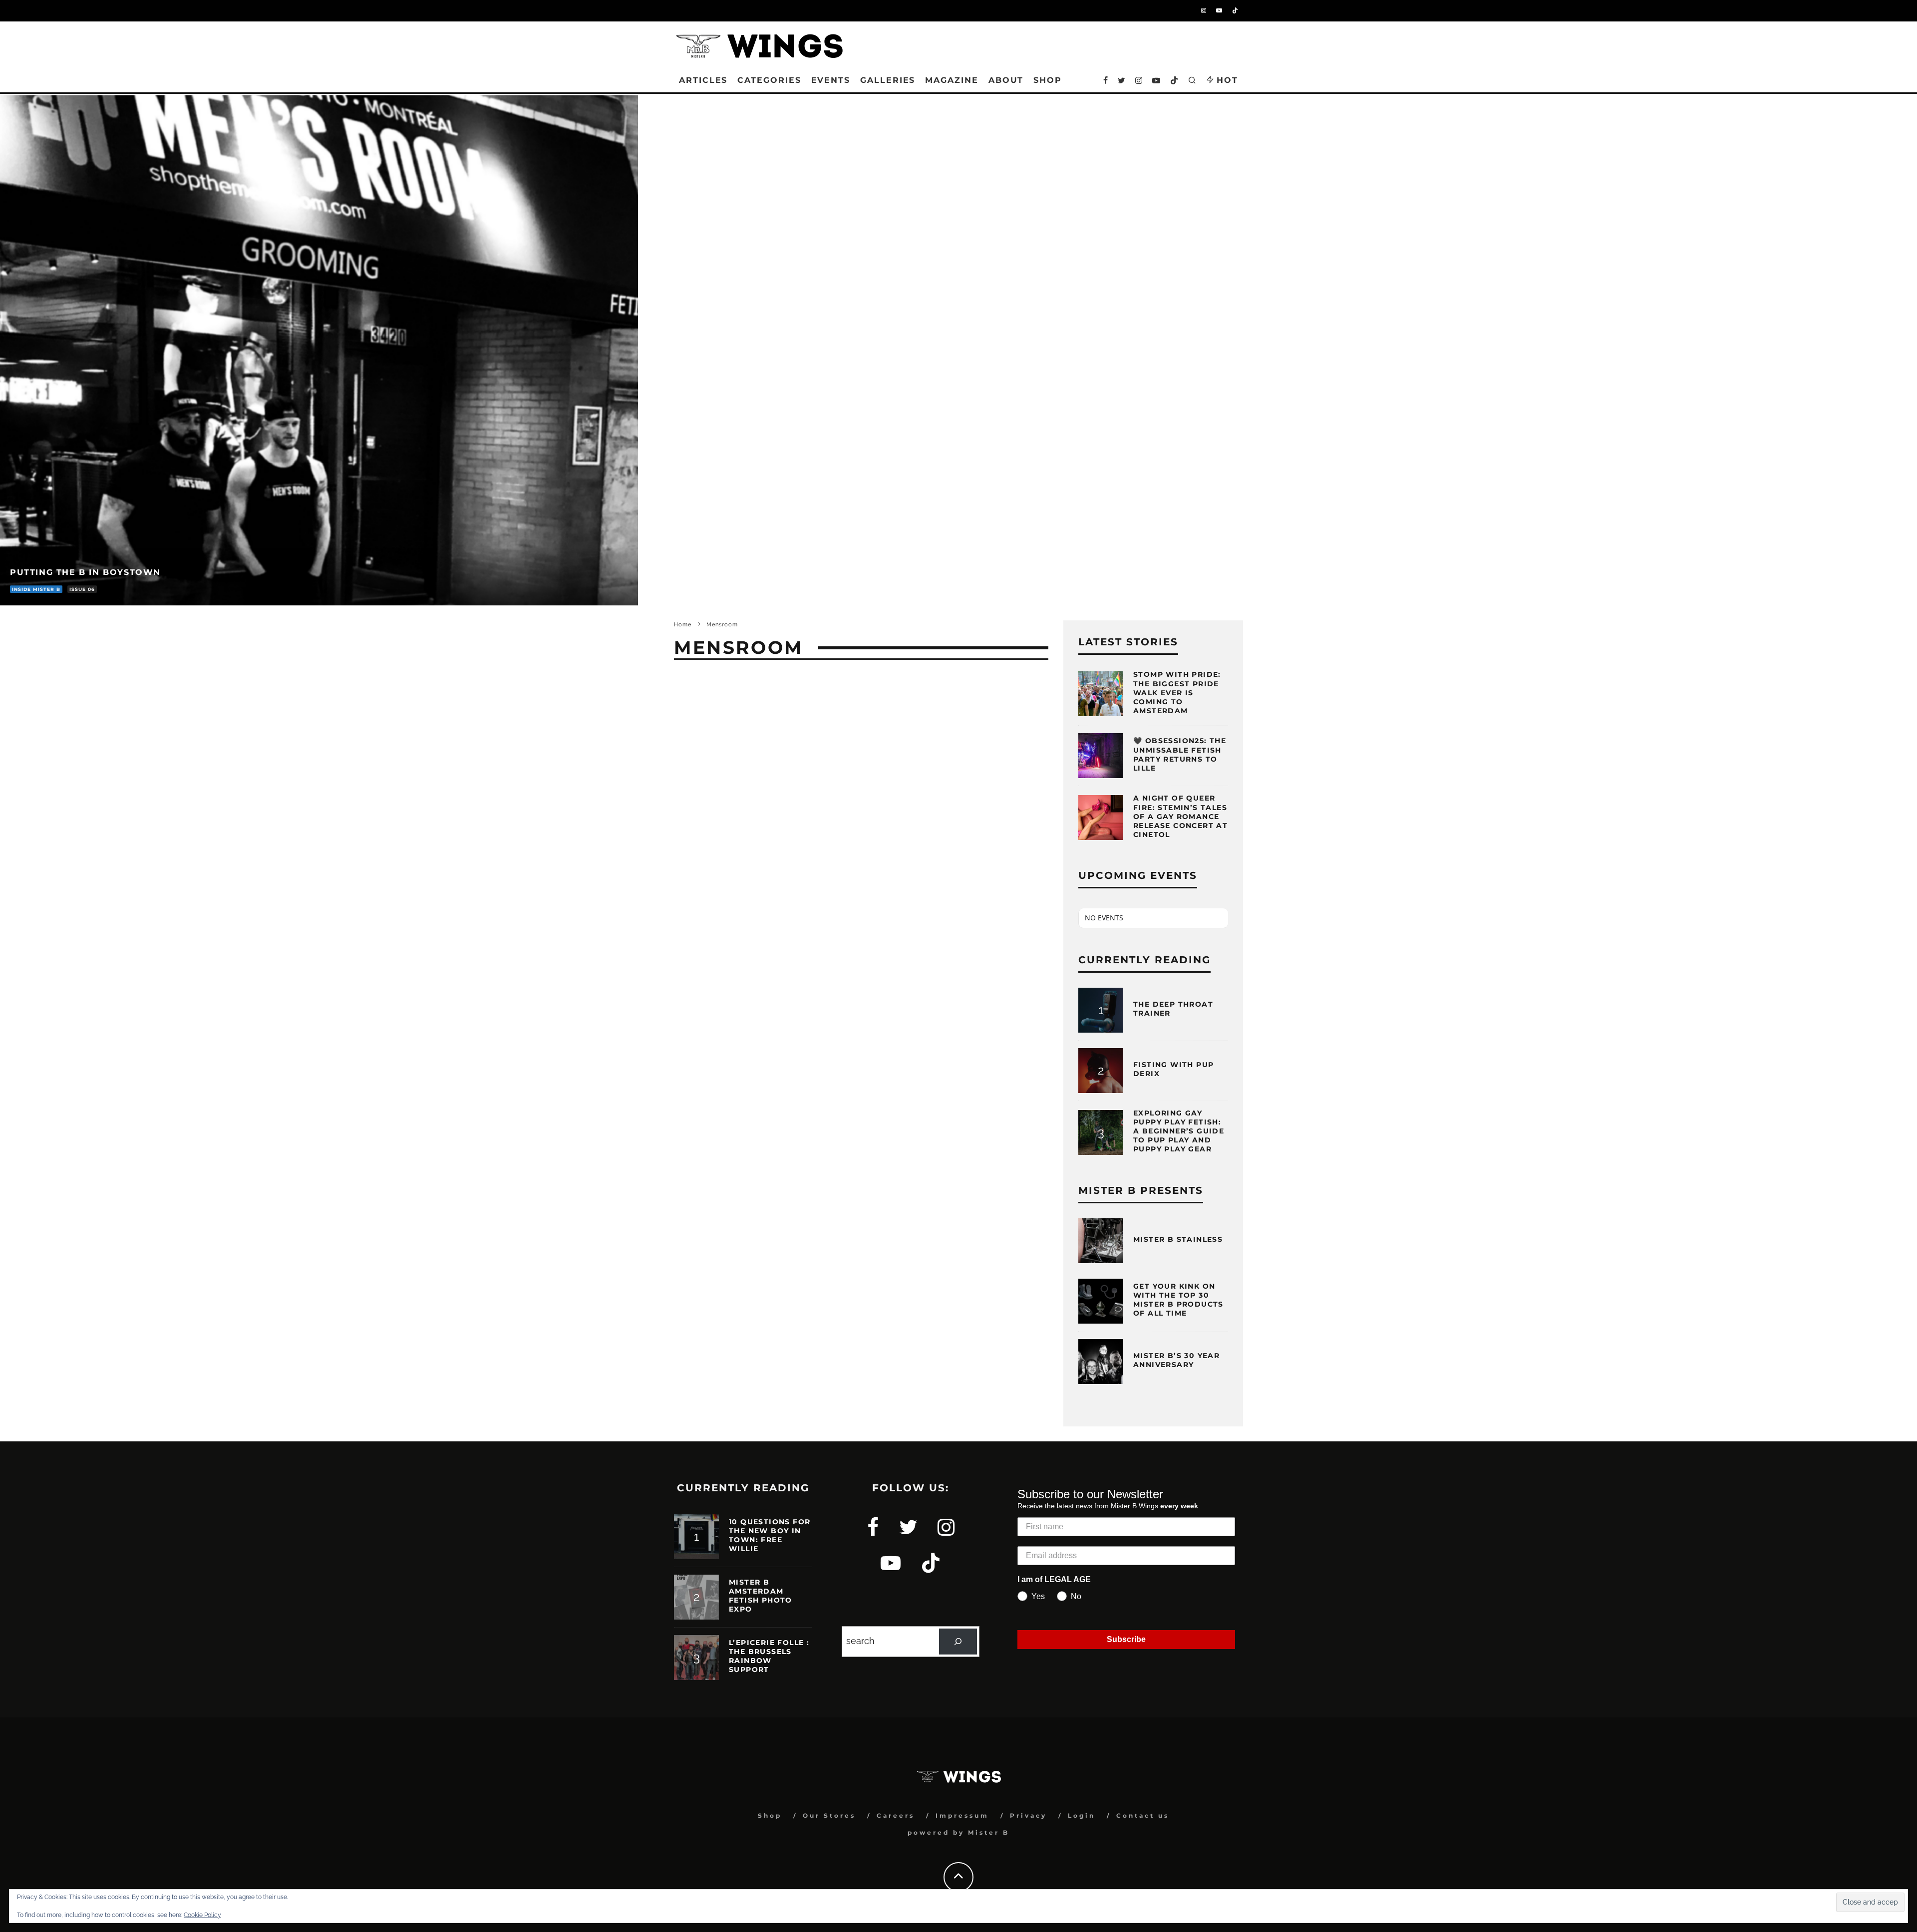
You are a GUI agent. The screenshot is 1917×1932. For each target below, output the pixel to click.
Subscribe (1126, 1639)
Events (831, 80)
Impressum (962, 1815)
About (1006, 80)
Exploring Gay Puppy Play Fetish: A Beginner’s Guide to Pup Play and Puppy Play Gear (1179, 1131)
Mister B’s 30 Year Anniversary (1176, 1360)
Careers (896, 1815)
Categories (769, 80)
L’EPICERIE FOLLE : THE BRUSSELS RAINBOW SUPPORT (769, 1656)
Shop (770, 1815)
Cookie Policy (202, 1915)
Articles (703, 80)
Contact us (1143, 1815)
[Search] (958, 1642)
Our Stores (829, 1815)
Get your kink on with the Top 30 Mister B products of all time (1178, 1300)
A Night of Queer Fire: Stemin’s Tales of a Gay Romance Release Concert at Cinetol (1180, 816)
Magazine (952, 80)
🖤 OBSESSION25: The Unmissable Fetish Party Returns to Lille (1180, 754)
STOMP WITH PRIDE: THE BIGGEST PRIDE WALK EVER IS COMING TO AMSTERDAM (1177, 692)
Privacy (1028, 1815)
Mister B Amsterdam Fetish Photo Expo (761, 1596)
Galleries (888, 80)
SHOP (1048, 80)
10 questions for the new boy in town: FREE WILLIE (770, 1535)
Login (1082, 1815)
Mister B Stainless (1178, 1239)
